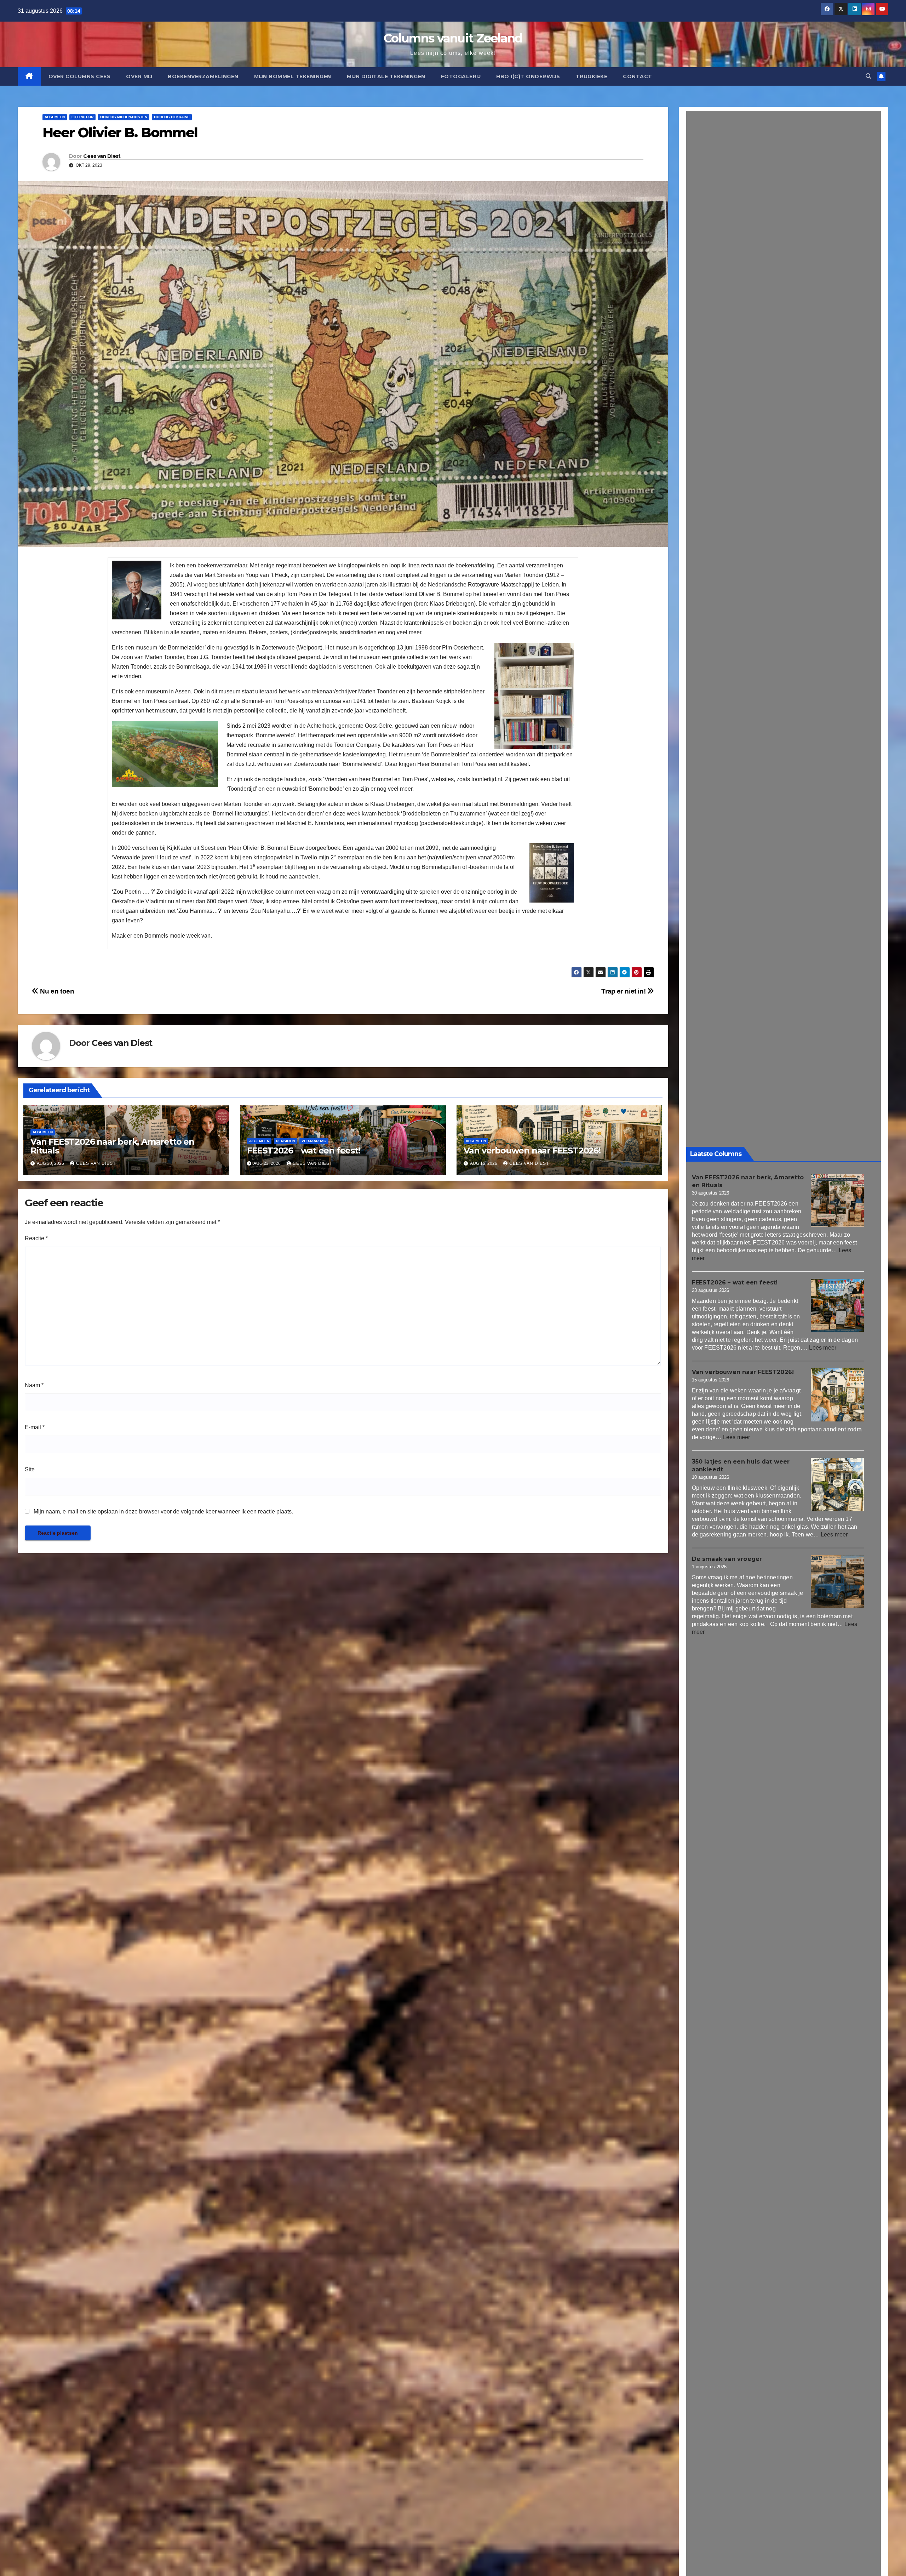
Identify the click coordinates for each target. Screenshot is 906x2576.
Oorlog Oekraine (172, 117)
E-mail (35, 1427)
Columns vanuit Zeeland (453, 38)
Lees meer (823, 1348)
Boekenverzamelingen (203, 76)
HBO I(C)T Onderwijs (528, 76)
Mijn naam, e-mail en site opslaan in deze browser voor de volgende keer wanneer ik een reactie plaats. (163, 1512)
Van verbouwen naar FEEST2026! (532, 1150)
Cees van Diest (102, 156)
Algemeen (55, 117)
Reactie (36, 1238)
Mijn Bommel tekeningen (293, 76)
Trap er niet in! (624, 991)
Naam (34, 1385)
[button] (868, 76)
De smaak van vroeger (727, 1559)
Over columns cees (80, 76)
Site (30, 1469)
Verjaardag (314, 1141)
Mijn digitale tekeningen (386, 76)
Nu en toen (56, 991)
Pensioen (285, 1141)
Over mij (139, 76)
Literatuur (82, 117)
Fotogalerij (461, 76)
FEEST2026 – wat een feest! (304, 1150)
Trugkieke (592, 76)
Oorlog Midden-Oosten (124, 117)
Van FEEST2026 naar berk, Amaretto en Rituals (112, 1146)
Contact (638, 76)
